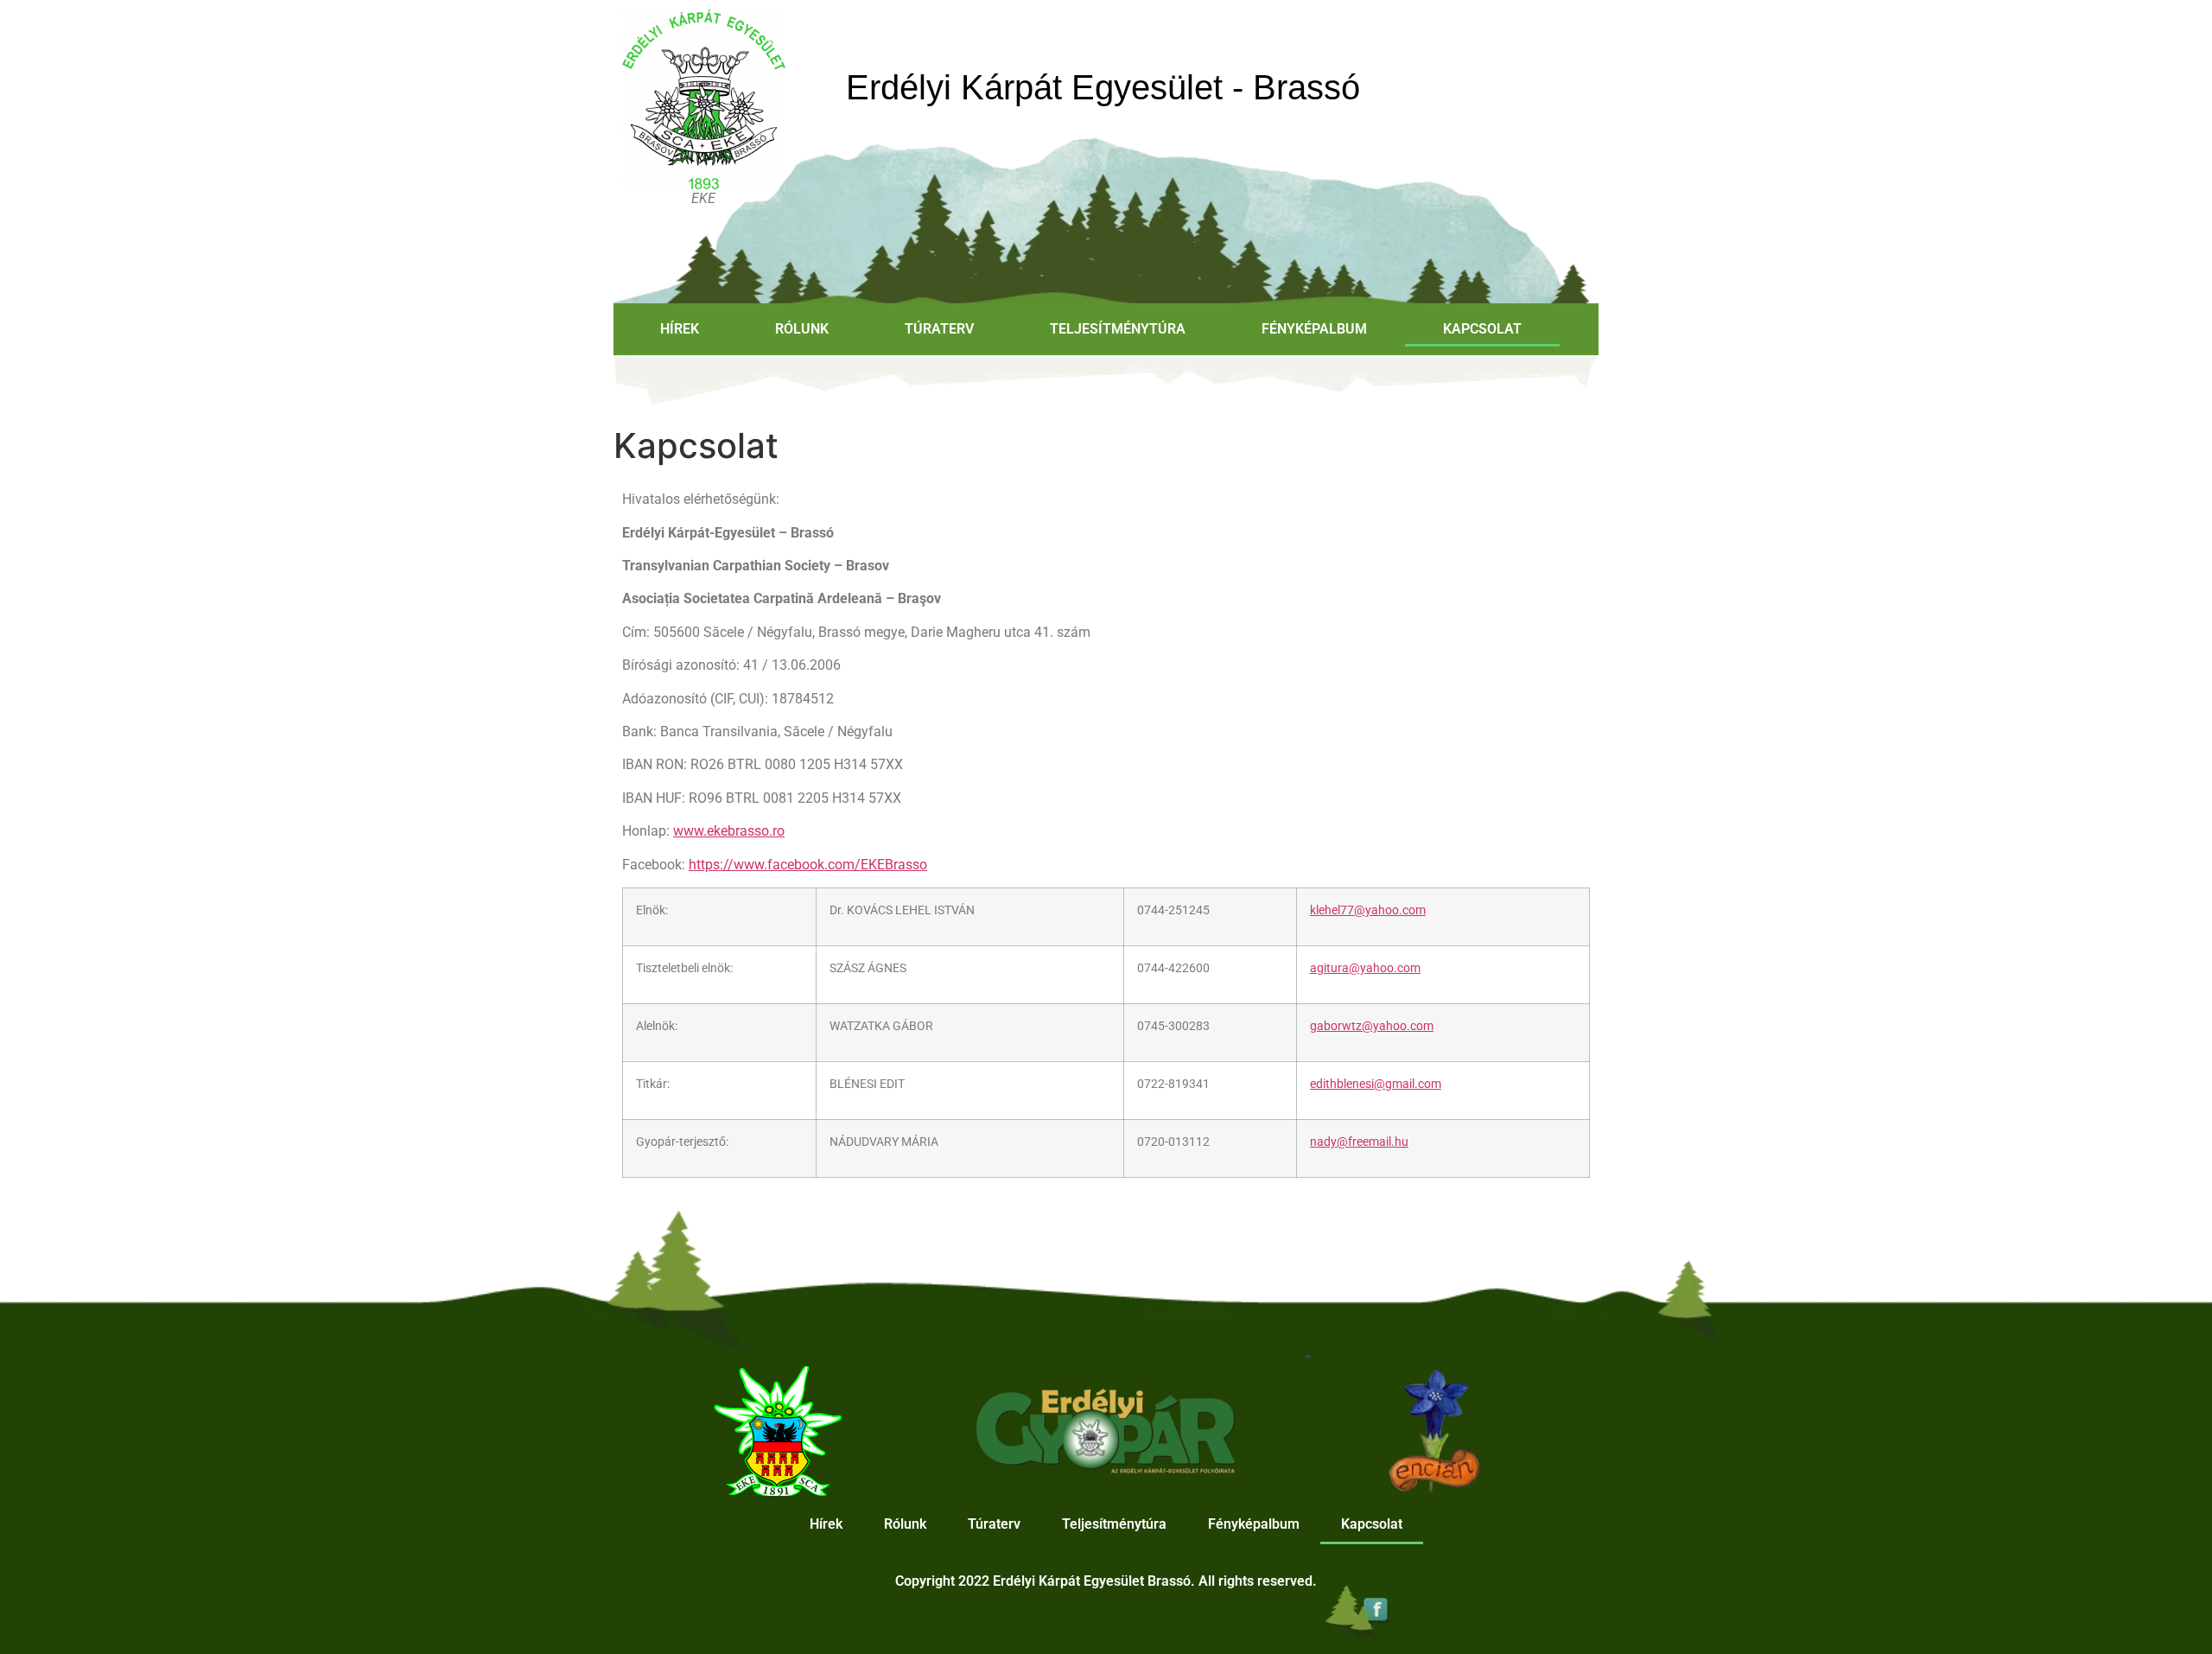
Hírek (680, 329)
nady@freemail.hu (1359, 1142)
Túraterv (939, 329)
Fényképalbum (1314, 329)
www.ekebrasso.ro (729, 831)
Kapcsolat (1482, 329)
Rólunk (802, 329)
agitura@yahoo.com (1365, 968)
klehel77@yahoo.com (1368, 910)
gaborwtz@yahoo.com (1372, 1026)
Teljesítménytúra (1118, 329)
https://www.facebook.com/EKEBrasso (808, 865)
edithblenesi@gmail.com (1376, 1084)
